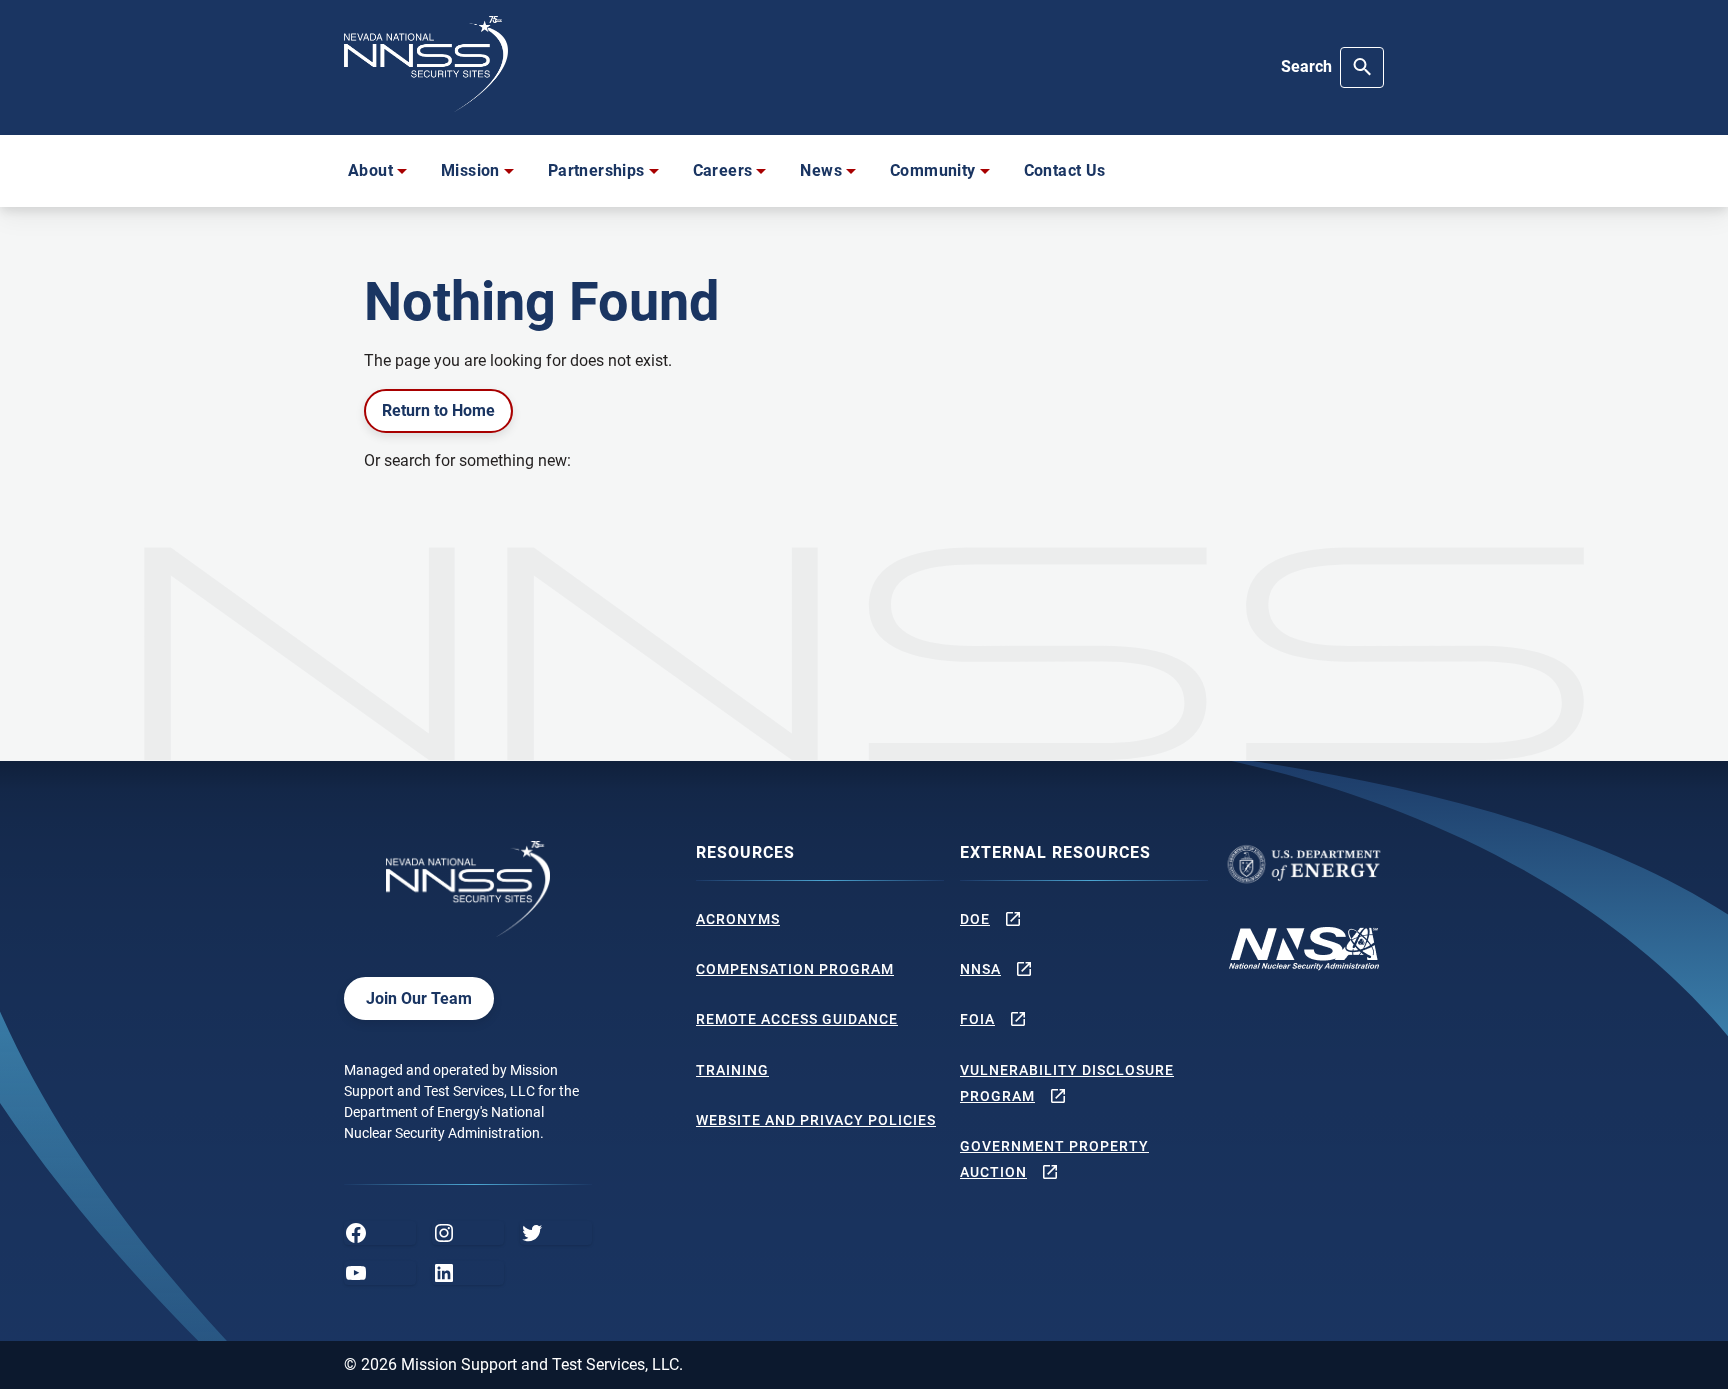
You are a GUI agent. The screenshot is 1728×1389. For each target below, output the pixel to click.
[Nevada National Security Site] (426, 64)
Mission (470, 170)
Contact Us (1065, 170)
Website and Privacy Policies (816, 1120)
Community (933, 170)
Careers (723, 170)
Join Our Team (419, 998)
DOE (975, 919)
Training (732, 1070)
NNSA (980, 969)
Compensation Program (795, 969)
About (370, 170)
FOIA (977, 1019)
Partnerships (596, 170)
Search (1306, 66)
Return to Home (438, 410)
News (821, 170)
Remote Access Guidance (797, 1019)
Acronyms (738, 919)
